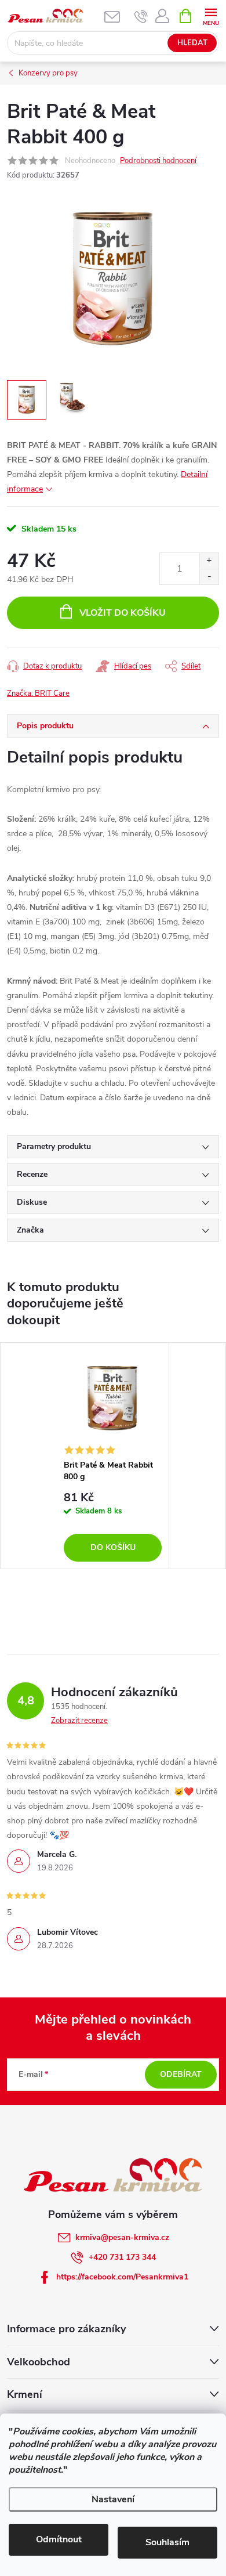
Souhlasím (167, 2542)
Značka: (38, 693)
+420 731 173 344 (122, 2257)
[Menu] (211, 15)
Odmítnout (59, 2539)
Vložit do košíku (123, 613)
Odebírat (181, 2074)
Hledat (192, 43)
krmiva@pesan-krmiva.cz (122, 2237)
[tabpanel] (113, 1456)
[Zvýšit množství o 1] (209, 561)
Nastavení (113, 2499)
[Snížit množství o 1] (209, 577)
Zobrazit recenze (79, 1721)
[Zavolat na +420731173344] (141, 16)
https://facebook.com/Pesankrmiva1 (122, 2277)
